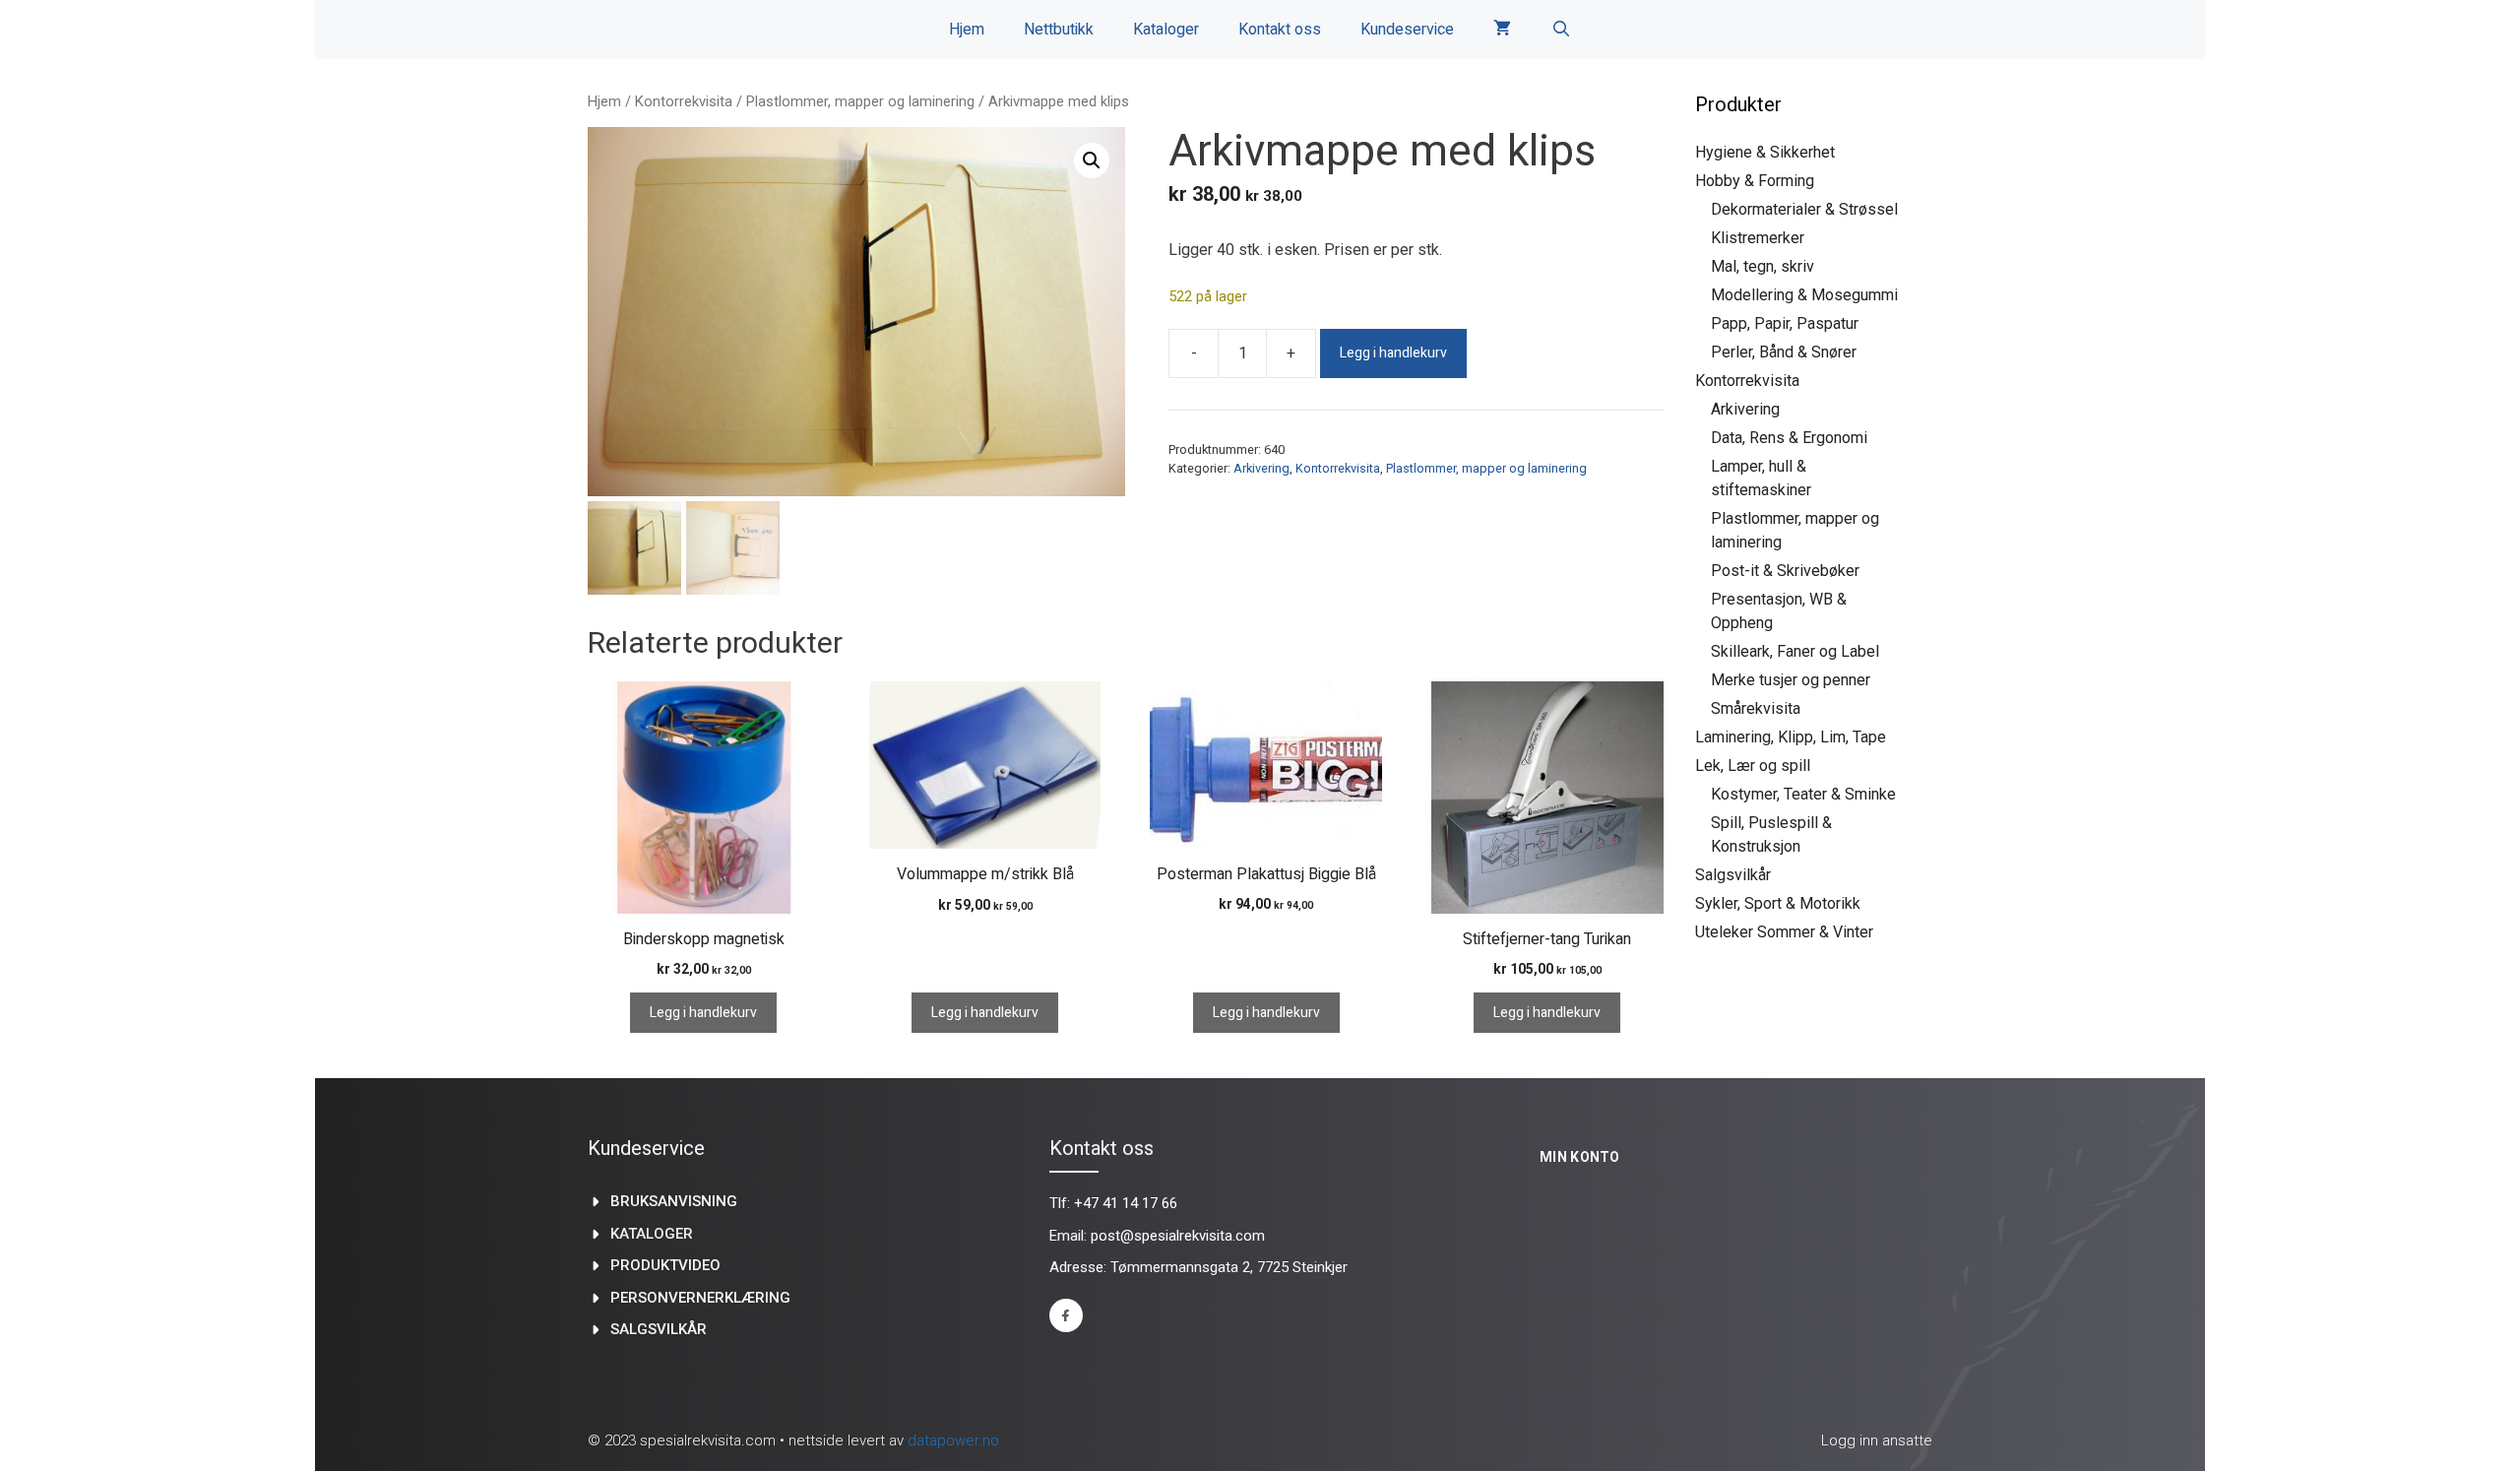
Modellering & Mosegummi (1804, 295)
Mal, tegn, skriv (1763, 266)
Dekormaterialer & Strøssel (1804, 209)
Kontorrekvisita (684, 101)
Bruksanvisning (674, 1201)
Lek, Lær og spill (1753, 766)
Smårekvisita (1756, 708)
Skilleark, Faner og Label (1795, 651)
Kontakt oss (1280, 30)
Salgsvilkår (1733, 875)
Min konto (1580, 1157)
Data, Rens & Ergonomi (1789, 438)
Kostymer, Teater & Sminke (1803, 794)
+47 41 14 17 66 (1126, 1203)
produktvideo (665, 1265)
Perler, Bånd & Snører (1784, 352)
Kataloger (1166, 30)
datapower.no (953, 1440)
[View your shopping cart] (1502, 30)
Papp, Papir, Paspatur (1785, 323)
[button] (1092, 160)
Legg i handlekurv (1393, 353)
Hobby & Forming (1755, 181)
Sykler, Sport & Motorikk (1778, 903)
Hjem (967, 30)
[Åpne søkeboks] (1561, 30)
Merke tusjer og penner (1791, 680)
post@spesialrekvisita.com (1178, 1236)
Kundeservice (1407, 30)
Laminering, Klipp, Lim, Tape (1791, 737)
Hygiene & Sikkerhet (1765, 152)
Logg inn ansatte (1877, 1440)
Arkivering (1261, 468)
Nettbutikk (1059, 30)
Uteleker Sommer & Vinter (1784, 932)
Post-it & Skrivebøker (1785, 571)
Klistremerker (1758, 238)
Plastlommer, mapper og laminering (860, 101)
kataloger (652, 1234)
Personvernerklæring (700, 1298)
